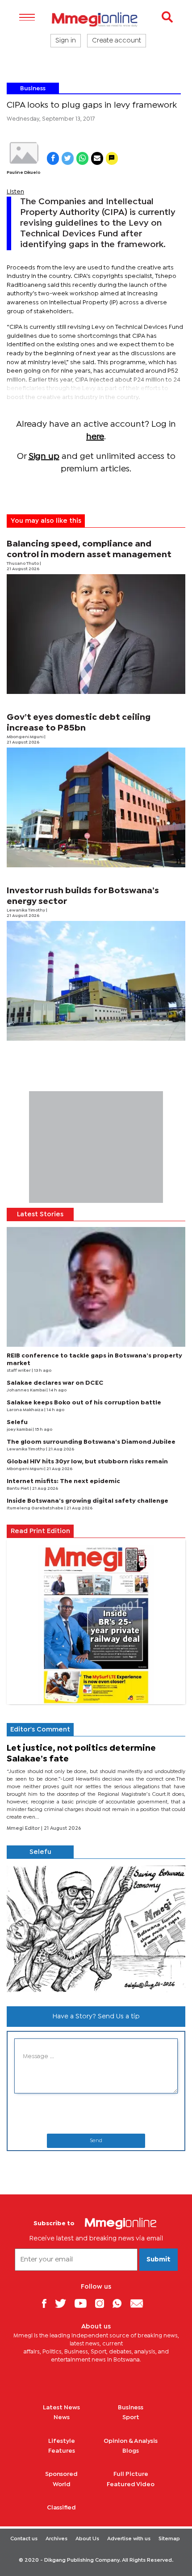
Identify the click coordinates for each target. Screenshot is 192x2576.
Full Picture (131, 2474)
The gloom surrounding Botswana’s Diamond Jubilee (91, 1442)
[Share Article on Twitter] (68, 158)
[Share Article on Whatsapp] (82, 158)
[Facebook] (47, 2303)
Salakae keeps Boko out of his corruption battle (84, 1403)
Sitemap (169, 2539)
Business (33, 88)
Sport (131, 2417)
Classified (61, 2508)
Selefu (17, 1422)
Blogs (131, 2451)
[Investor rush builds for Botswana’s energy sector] (96, 981)
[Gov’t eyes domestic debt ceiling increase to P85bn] (96, 807)
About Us (87, 2539)
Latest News (61, 2408)
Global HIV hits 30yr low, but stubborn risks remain (87, 1462)
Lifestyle (62, 2441)
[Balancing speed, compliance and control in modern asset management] (96, 634)
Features (62, 2451)
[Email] (140, 2303)
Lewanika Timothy (26, 910)
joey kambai (20, 1430)
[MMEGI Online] (96, 19)
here (95, 437)
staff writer (19, 1371)
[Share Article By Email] (97, 158)
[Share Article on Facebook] (53, 158)
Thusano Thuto (23, 564)
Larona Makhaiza (25, 1410)
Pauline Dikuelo (23, 173)
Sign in (66, 41)
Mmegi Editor (24, 1828)
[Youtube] (84, 2303)
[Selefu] (96, 1929)
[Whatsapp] (120, 2303)
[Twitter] (64, 2303)
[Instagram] (103, 2303)
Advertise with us (129, 2539)
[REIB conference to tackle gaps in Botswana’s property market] (96, 1287)
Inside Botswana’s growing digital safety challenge (88, 1501)
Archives (56, 2539)
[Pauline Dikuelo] (23, 153)
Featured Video (131, 2484)
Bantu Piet (18, 1489)
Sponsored (61, 2474)
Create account (117, 41)
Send (96, 2141)
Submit (159, 2260)
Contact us (24, 2539)
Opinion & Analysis (131, 2441)
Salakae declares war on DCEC (55, 1383)
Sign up (44, 456)
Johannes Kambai (27, 1390)
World (62, 2484)
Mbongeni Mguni (25, 737)
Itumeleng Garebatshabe (35, 1508)
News (62, 2417)
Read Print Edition (40, 1531)
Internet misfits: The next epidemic (63, 1481)
